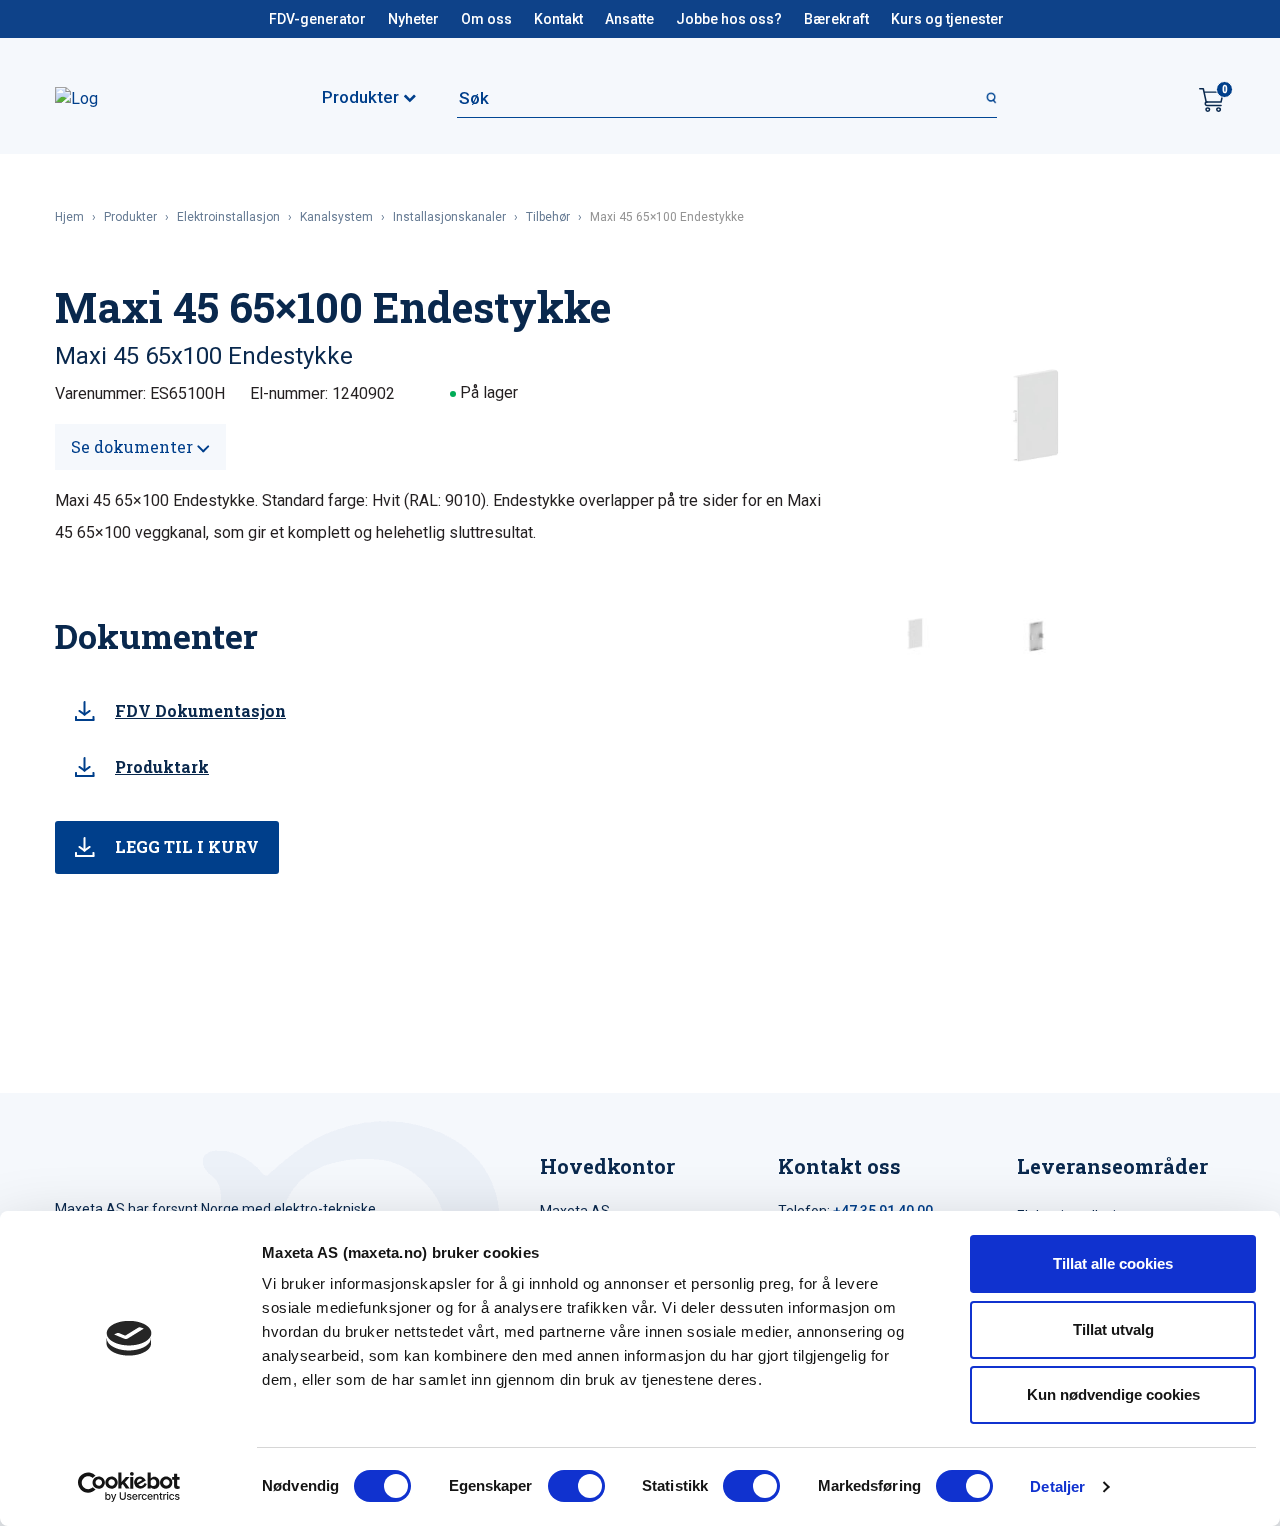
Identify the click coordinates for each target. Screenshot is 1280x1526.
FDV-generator (317, 19)
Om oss (486, 19)
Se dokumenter (134, 446)
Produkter (130, 217)
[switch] (576, 1486)
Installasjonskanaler (449, 217)
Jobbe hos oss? (729, 19)
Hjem (69, 217)
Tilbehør (548, 217)
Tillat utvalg (1113, 1329)
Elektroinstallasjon (228, 217)
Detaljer (1057, 1486)
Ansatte (629, 19)
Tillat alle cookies (1113, 1263)
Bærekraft (836, 19)
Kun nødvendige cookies (1113, 1394)
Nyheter (413, 19)
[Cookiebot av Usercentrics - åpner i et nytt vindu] (129, 1487)
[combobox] (727, 98)
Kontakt (558, 19)
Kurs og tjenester (947, 19)
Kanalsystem (336, 217)
